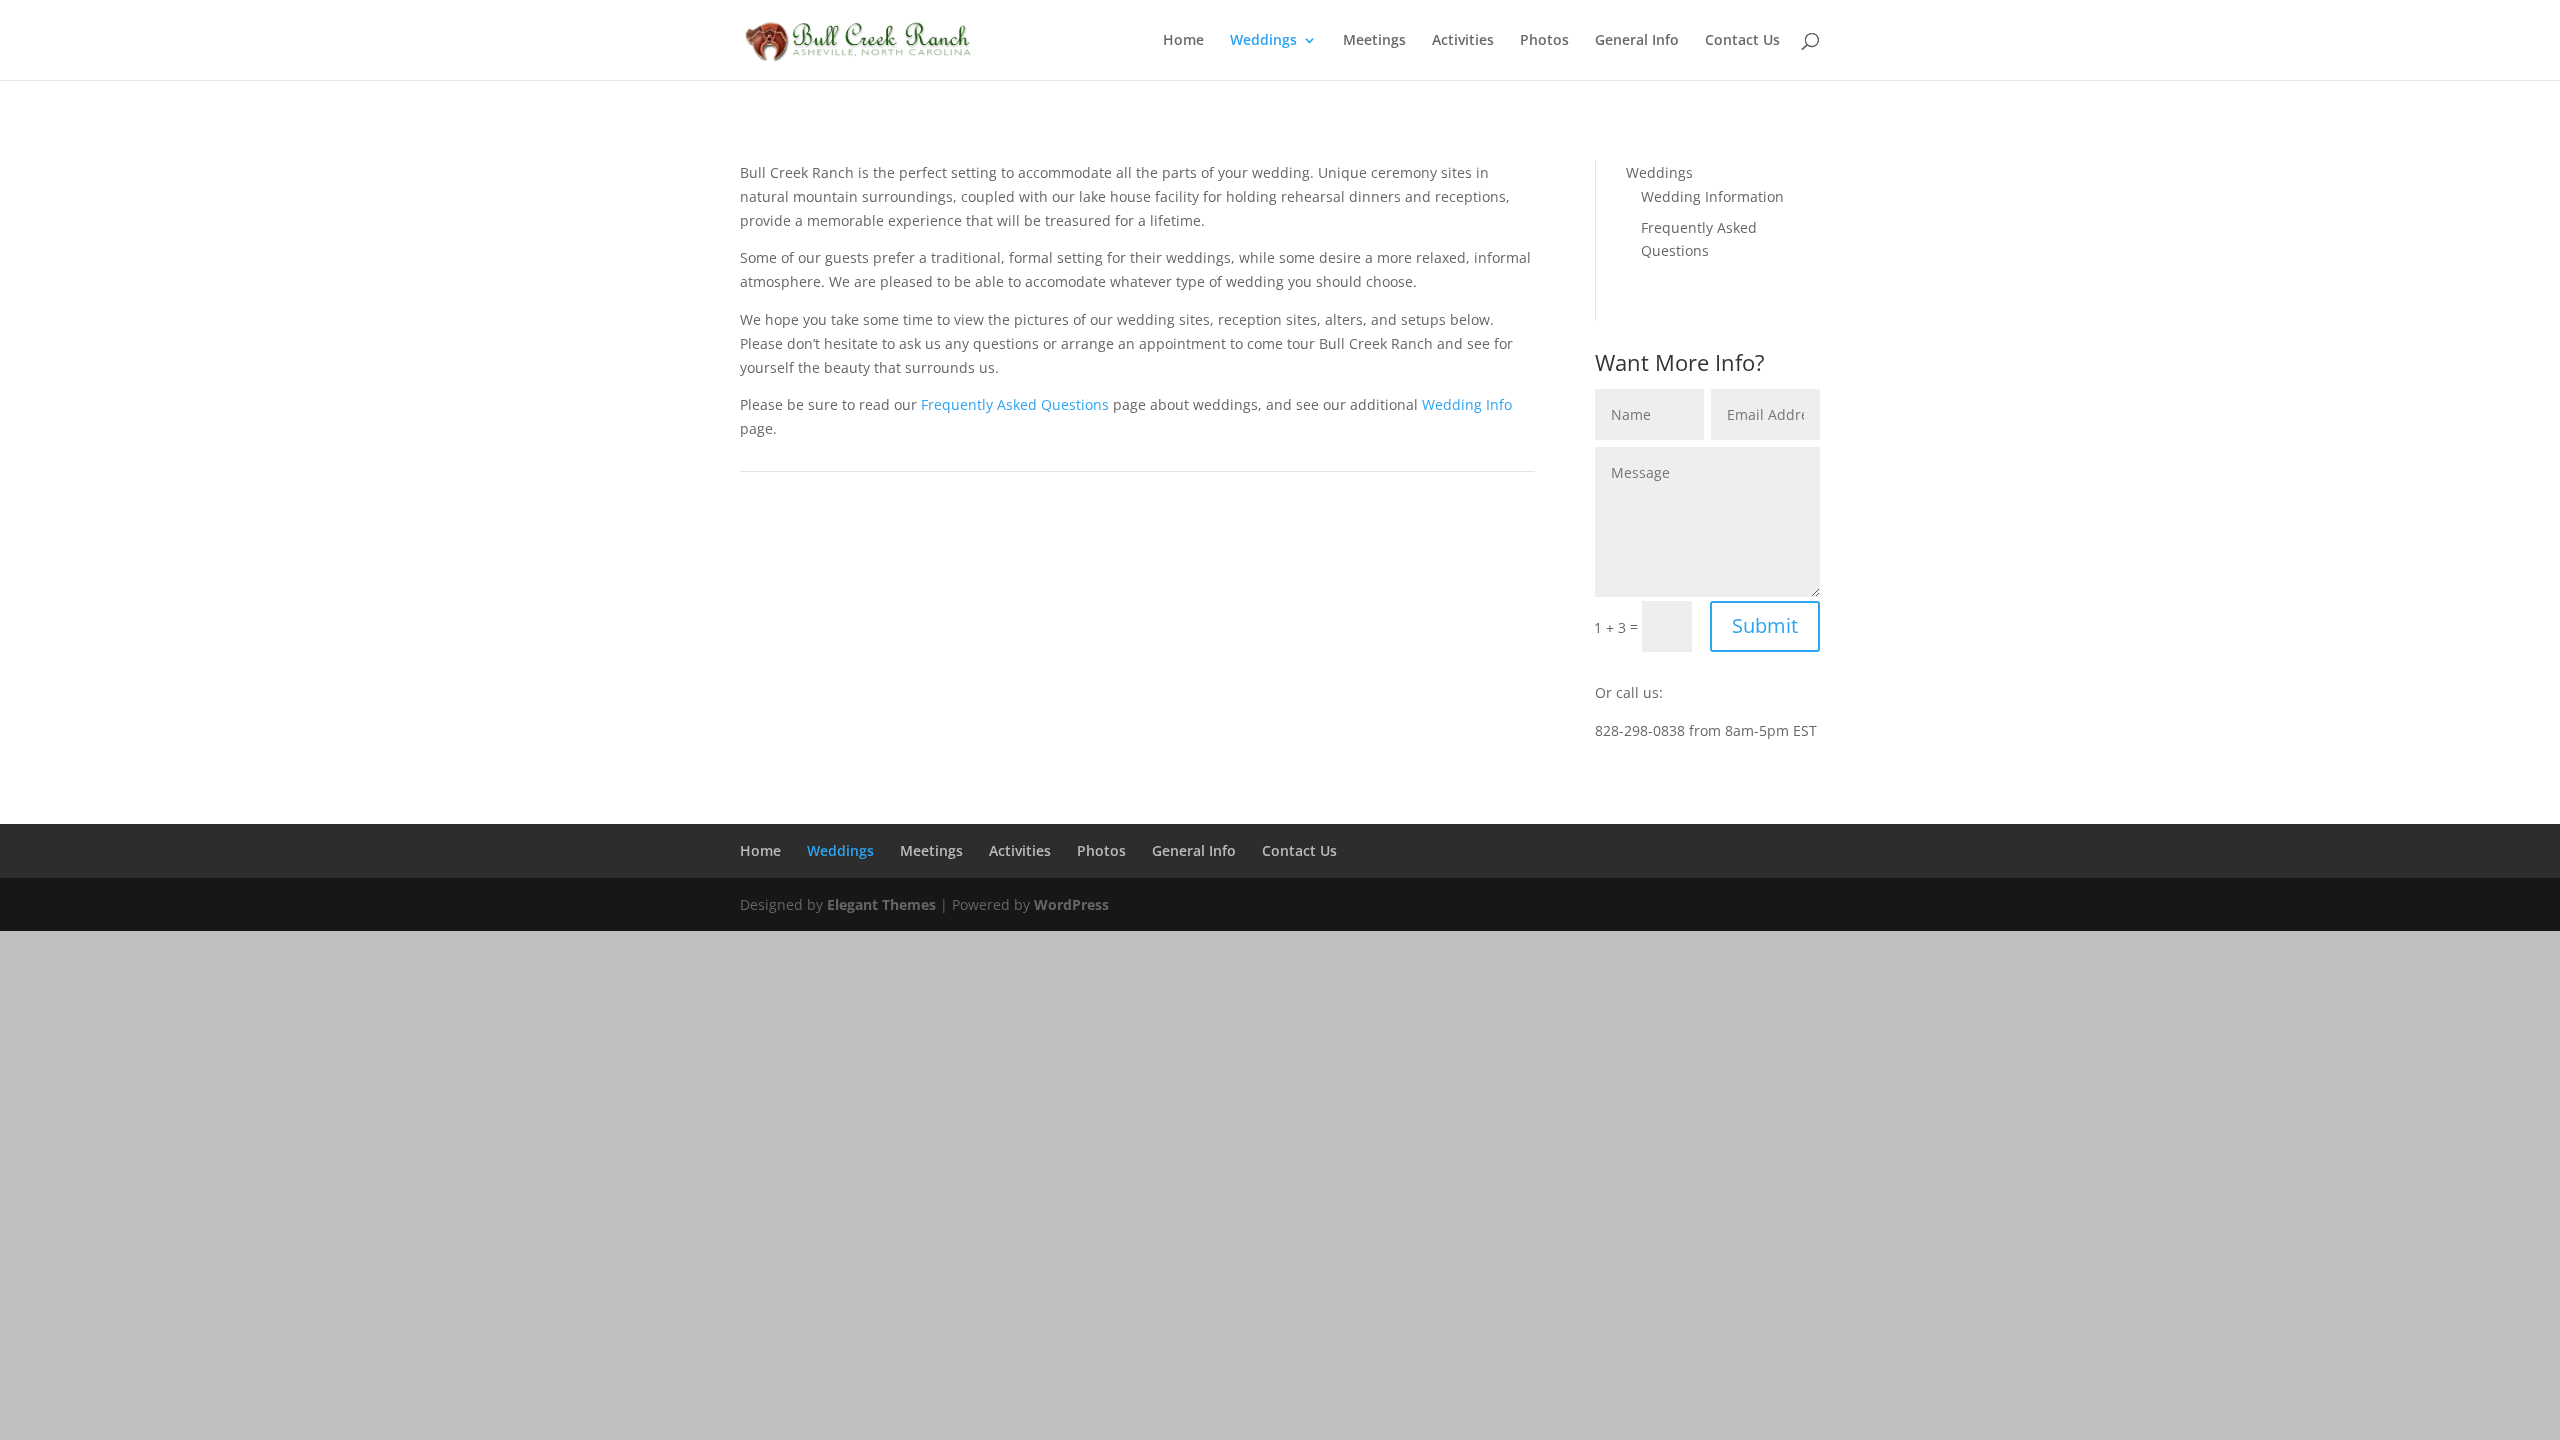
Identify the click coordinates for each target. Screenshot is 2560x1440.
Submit (1765, 625)
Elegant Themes (881, 904)
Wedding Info (1467, 404)
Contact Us (1742, 41)
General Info (1637, 41)
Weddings (1263, 41)
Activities (1463, 41)
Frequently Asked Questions (1015, 404)
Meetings (1374, 41)
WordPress (1071, 904)
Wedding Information (1712, 196)
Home (1183, 41)
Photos (1544, 41)
